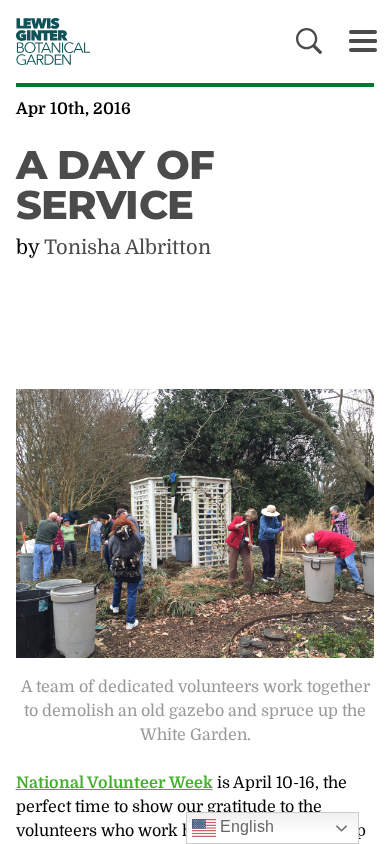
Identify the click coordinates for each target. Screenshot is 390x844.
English (245, 826)
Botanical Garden (47, 41)
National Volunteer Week (114, 783)
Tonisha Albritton (127, 247)
